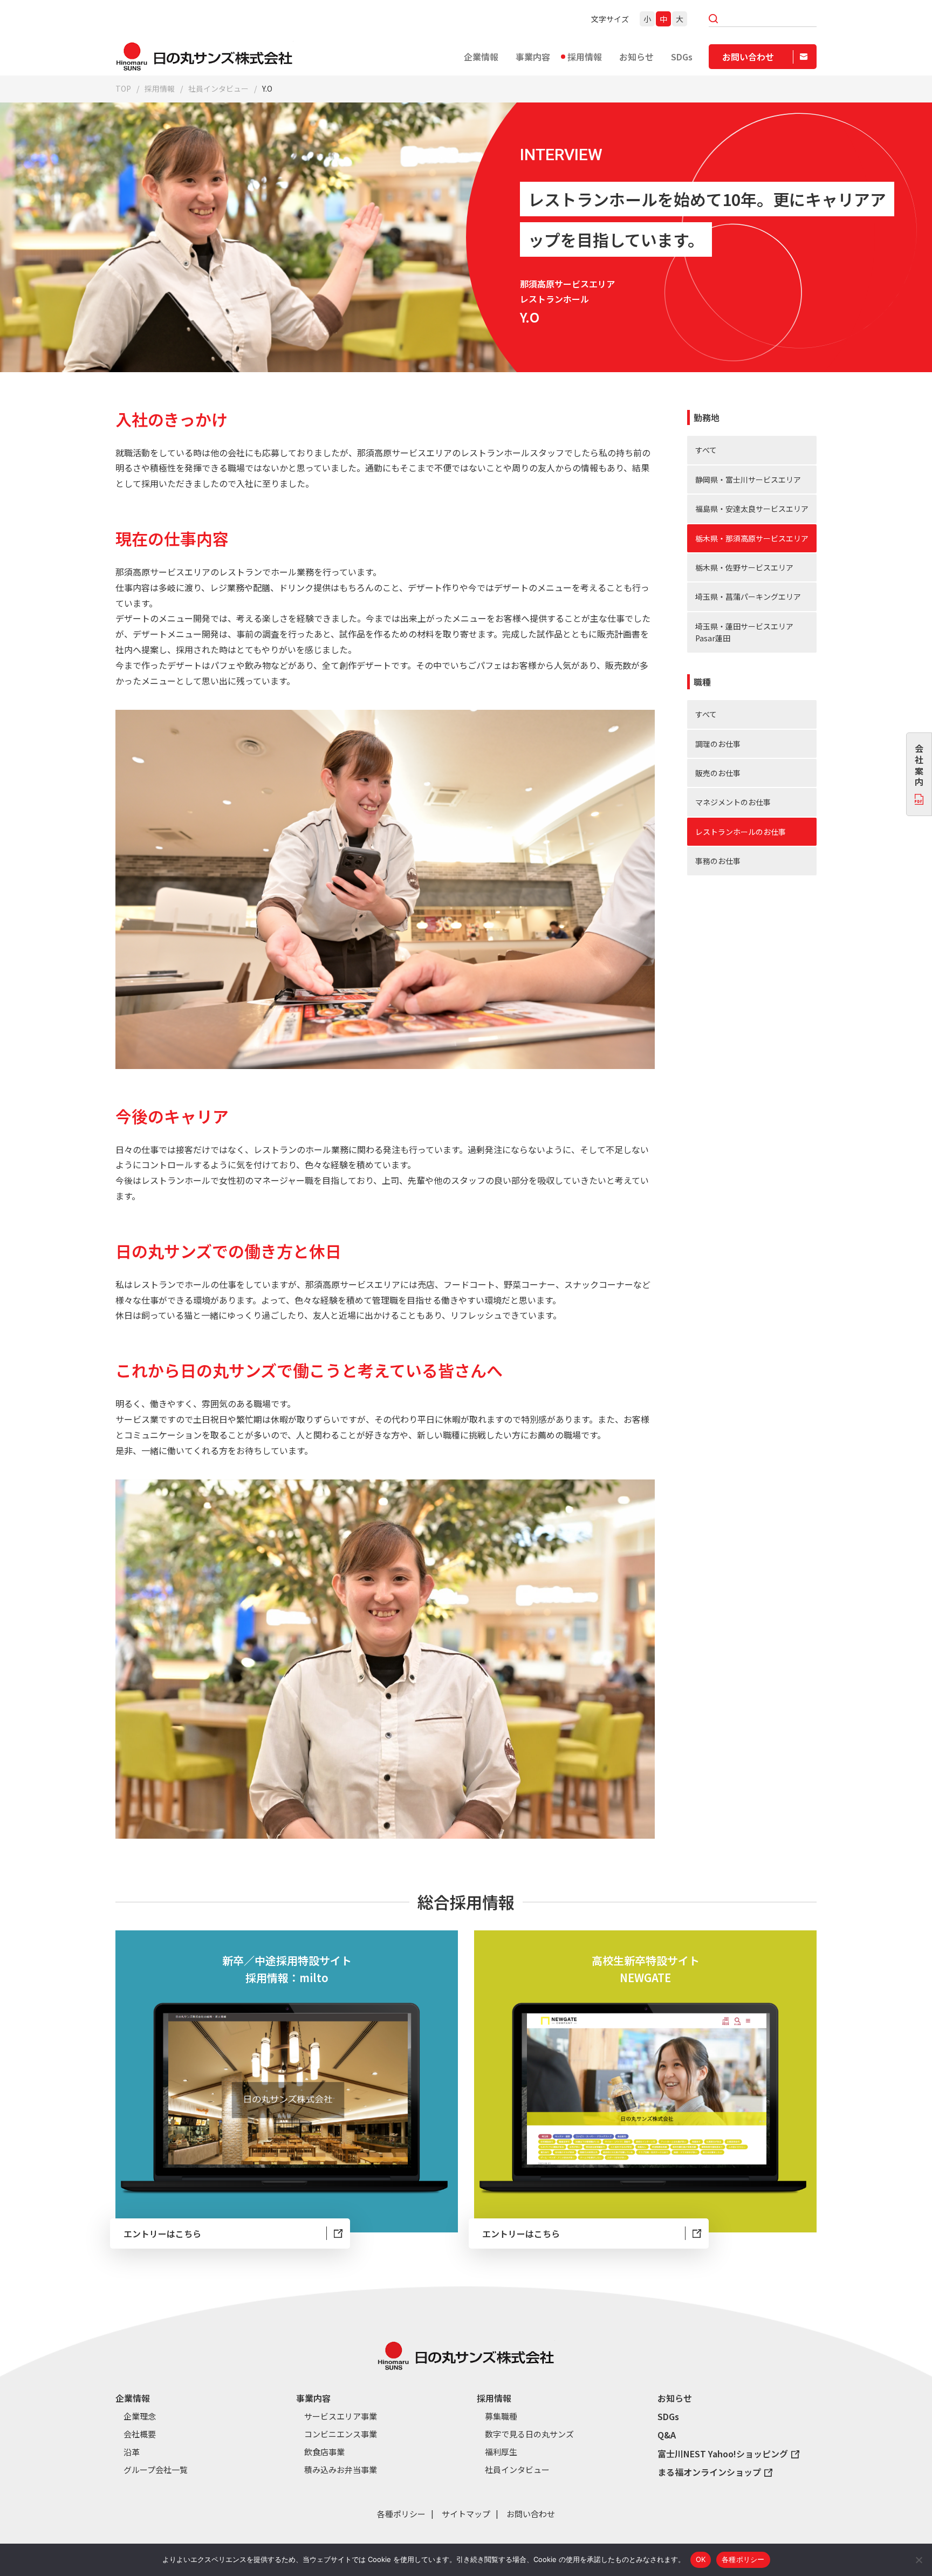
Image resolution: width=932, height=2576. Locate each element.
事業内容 (533, 57)
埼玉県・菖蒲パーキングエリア (748, 597)
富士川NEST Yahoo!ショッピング (723, 2454)
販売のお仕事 (718, 773)
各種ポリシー (401, 2514)
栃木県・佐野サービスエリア (744, 567)
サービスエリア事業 (341, 2416)
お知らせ (636, 57)
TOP (123, 88)
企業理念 (140, 2416)
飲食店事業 (324, 2452)
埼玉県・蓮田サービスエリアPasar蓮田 (744, 632)
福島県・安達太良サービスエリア (752, 509)
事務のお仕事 (718, 861)
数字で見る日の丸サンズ (529, 2434)
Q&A (667, 2435)
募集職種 (501, 2416)
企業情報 (481, 57)
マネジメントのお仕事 (733, 802)
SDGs (682, 57)
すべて (706, 450)
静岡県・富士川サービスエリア (748, 479)
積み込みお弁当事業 (341, 2470)
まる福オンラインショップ (709, 2472)
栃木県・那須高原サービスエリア (752, 538)
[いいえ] (919, 2560)
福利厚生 (501, 2452)
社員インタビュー (218, 88)
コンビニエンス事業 (341, 2434)
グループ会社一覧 (156, 2470)
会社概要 (140, 2434)
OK (701, 2559)
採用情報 (585, 57)
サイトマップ (466, 2514)
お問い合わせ (531, 2514)
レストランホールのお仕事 (741, 832)
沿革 (132, 2452)
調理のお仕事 (718, 744)
